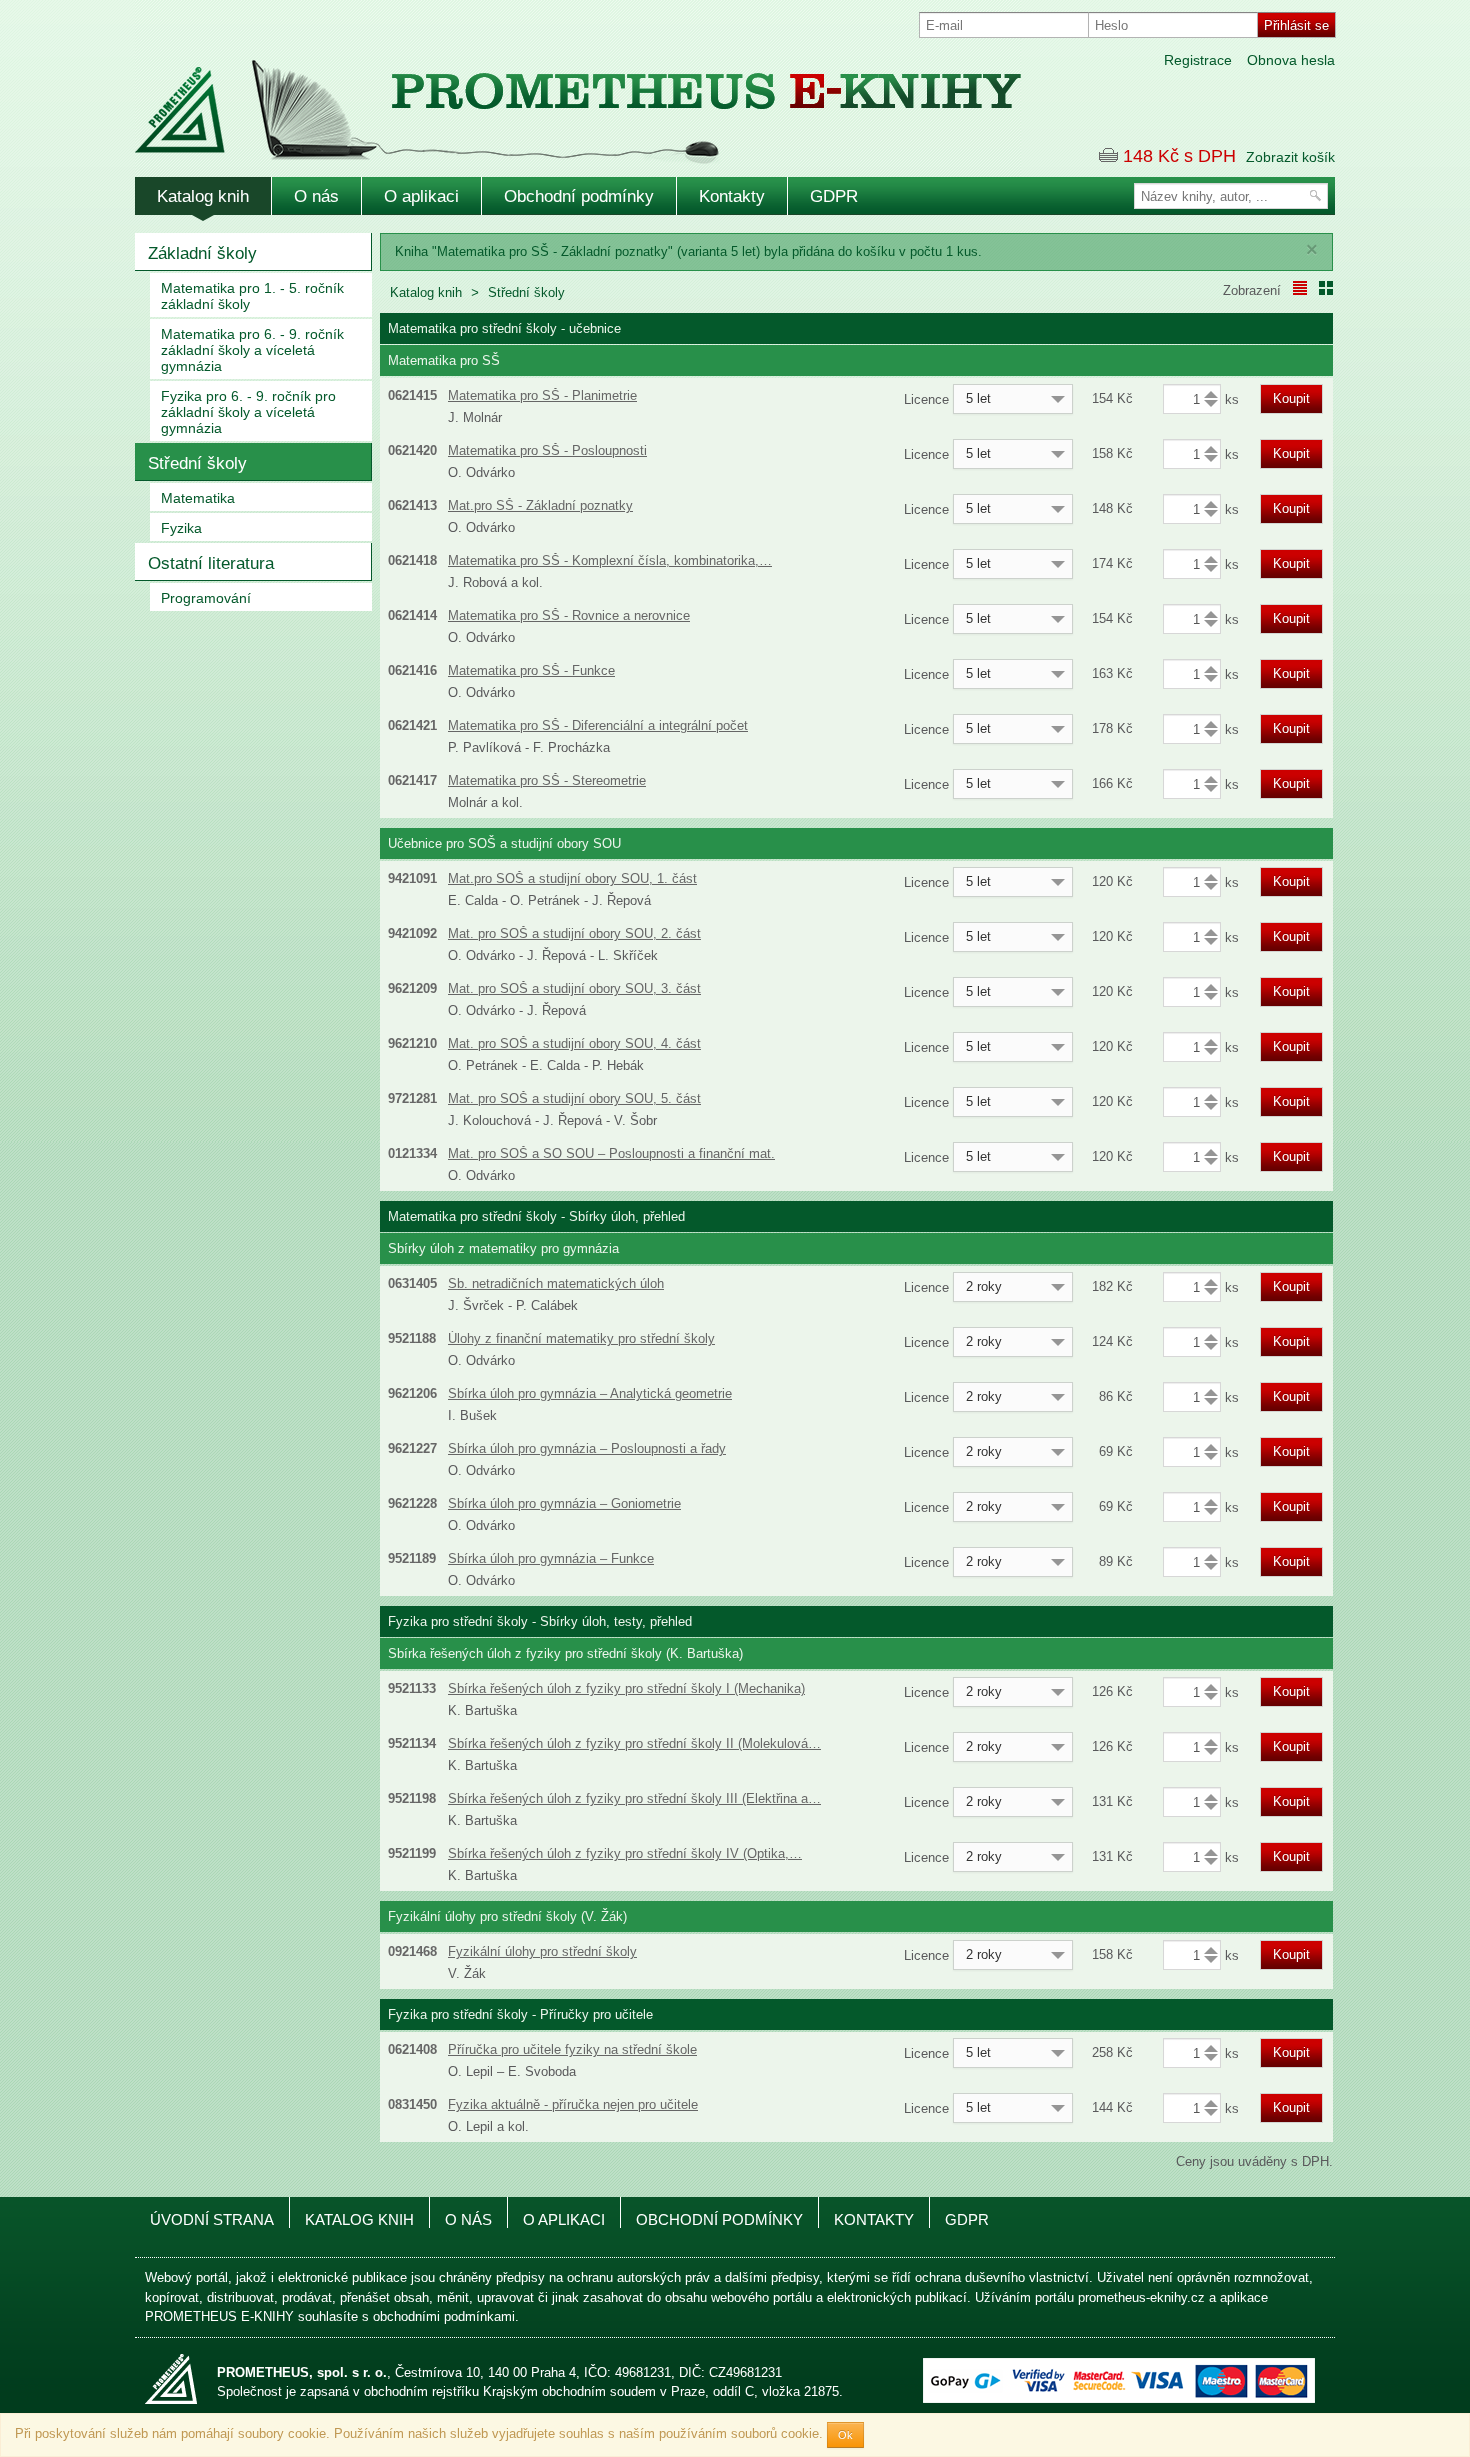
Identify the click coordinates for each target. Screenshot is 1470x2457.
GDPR (834, 196)
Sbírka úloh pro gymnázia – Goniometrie (564, 1503)
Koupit (1291, 398)
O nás (316, 196)
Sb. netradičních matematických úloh (556, 1283)
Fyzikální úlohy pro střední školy (542, 1951)
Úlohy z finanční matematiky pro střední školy (581, 1338)
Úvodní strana (212, 2220)
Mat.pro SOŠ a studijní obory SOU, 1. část (572, 878)
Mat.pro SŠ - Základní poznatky (540, 505)
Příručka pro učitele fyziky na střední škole (572, 2049)
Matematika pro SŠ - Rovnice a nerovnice (569, 615)
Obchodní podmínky (579, 196)
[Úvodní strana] (535, 98)
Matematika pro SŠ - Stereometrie (547, 780)
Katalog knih (203, 196)
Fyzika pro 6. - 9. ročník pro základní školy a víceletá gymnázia (248, 412)
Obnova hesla (1291, 60)
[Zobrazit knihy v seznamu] (1300, 288)
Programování (206, 598)
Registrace (1198, 60)
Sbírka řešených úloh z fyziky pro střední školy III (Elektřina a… (634, 1798)
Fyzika (181, 528)
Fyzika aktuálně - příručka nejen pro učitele (573, 2104)
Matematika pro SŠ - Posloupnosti (547, 450)
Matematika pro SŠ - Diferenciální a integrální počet (598, 725)
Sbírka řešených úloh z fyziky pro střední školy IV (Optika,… (625, 1853)
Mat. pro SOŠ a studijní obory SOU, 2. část (574, 933)
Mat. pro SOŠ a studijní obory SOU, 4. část (574, 1043)
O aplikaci (421, 196)
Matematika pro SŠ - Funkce (531, 670)
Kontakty (732, 196)
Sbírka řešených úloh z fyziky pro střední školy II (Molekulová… (634, 1743)
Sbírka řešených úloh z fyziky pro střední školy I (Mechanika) (626, 1688)
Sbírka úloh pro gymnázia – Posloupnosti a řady (587, 1448)
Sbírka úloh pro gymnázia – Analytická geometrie (590, 1393)
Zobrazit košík (1290, 157)
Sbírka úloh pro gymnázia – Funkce (551, 1558)
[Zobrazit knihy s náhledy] (1326, 288)
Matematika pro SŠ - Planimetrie (542, 395)
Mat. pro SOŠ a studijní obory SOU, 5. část (574, 1098)
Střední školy (197, 463)
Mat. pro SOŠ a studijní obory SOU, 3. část (574, 988)
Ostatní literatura (211, 563)
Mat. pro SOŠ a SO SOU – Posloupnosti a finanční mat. (611, 1153)
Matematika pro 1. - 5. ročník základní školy (252, 296)
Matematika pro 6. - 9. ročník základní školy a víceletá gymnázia (252, 350)
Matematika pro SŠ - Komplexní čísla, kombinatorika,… (610, 560)
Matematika (198, 498)
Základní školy (202, 253)
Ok (845, 2435)
